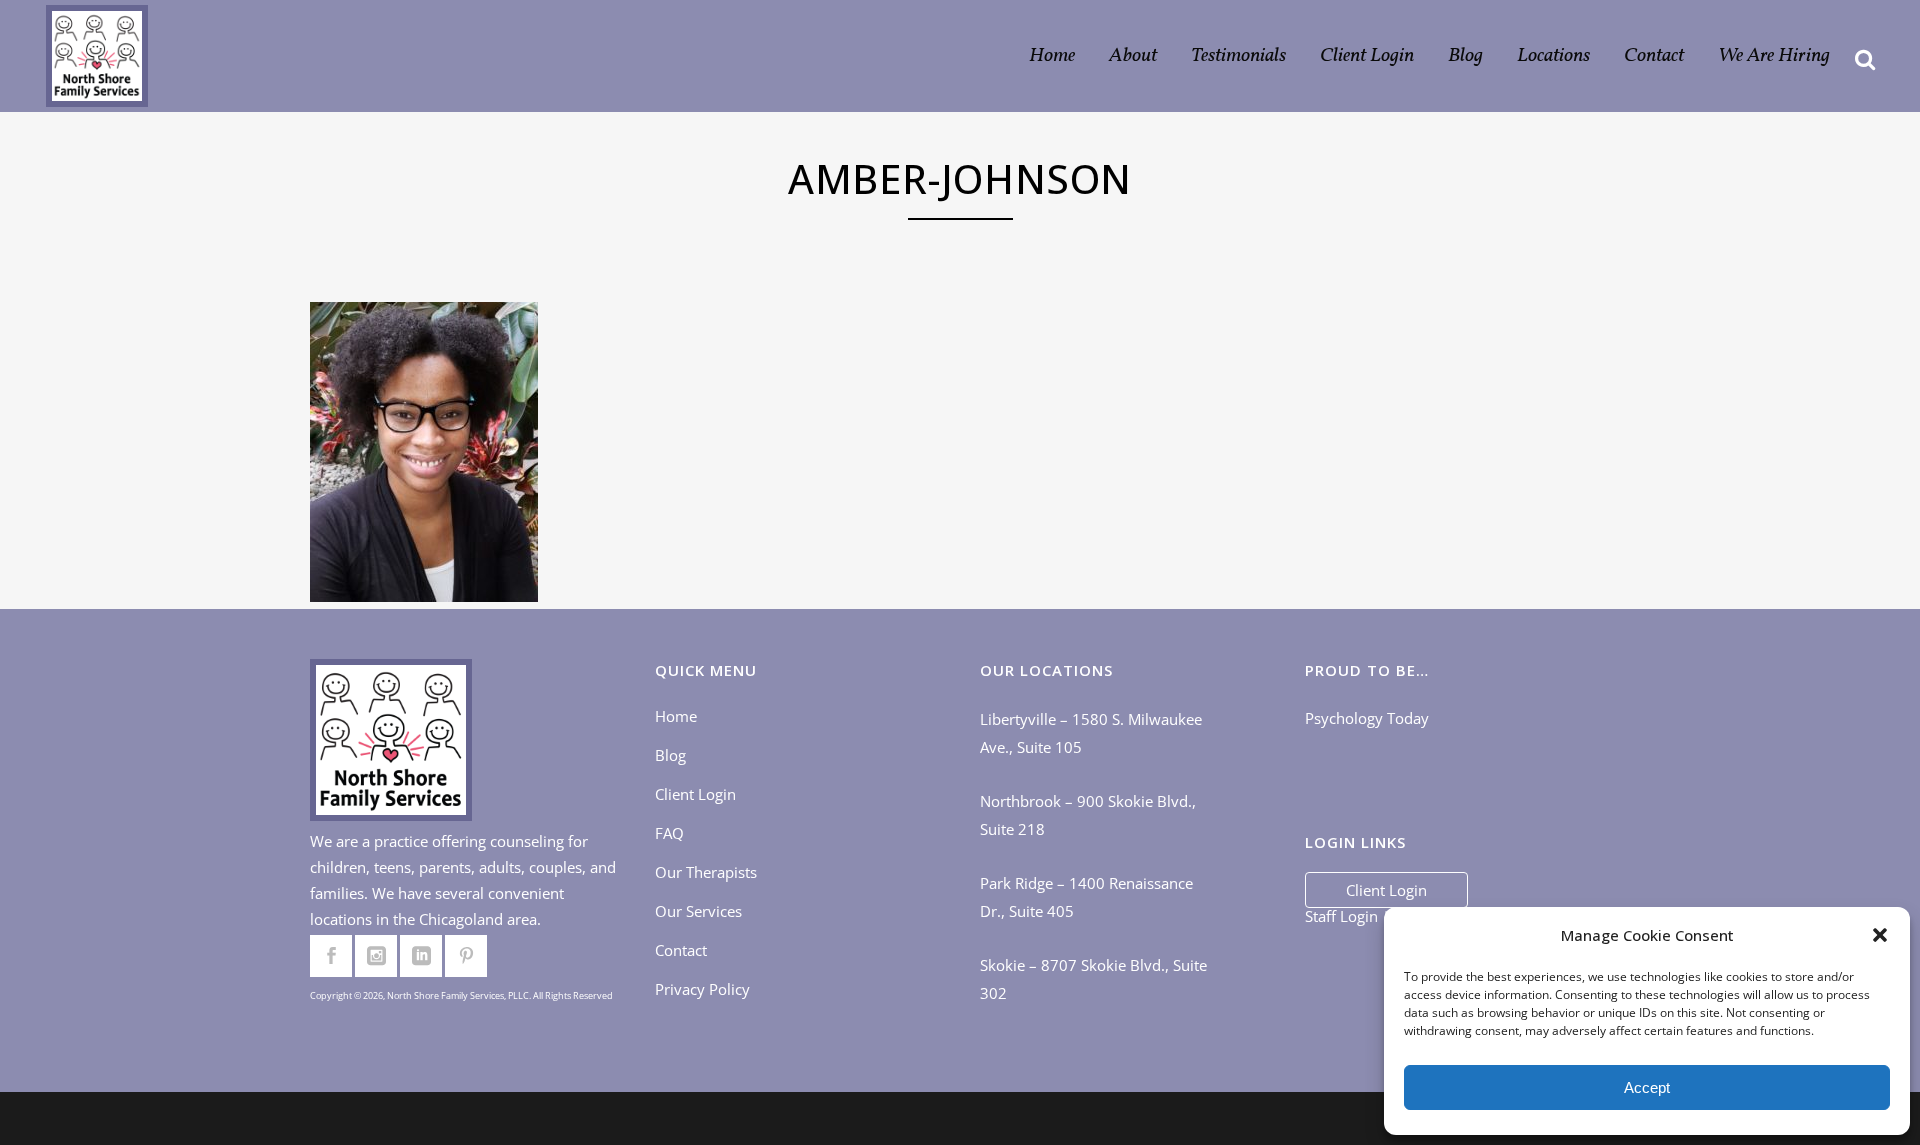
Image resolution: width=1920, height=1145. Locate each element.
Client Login (695, 794)
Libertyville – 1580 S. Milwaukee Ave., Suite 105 (1091, 733)
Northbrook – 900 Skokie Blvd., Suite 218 (1088, 815)
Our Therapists (706, 872)
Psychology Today (1367, 718)
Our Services (698, 911)
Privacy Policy (702, 989)
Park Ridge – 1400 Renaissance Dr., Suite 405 (1086, 897)
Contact (681, 950)
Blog (670, 755)
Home (676, 716)
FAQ (669, 833)
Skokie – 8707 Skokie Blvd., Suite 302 (1093, 979)
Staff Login (1341, 916)
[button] (1880, 935)
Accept (1647, 1087)
